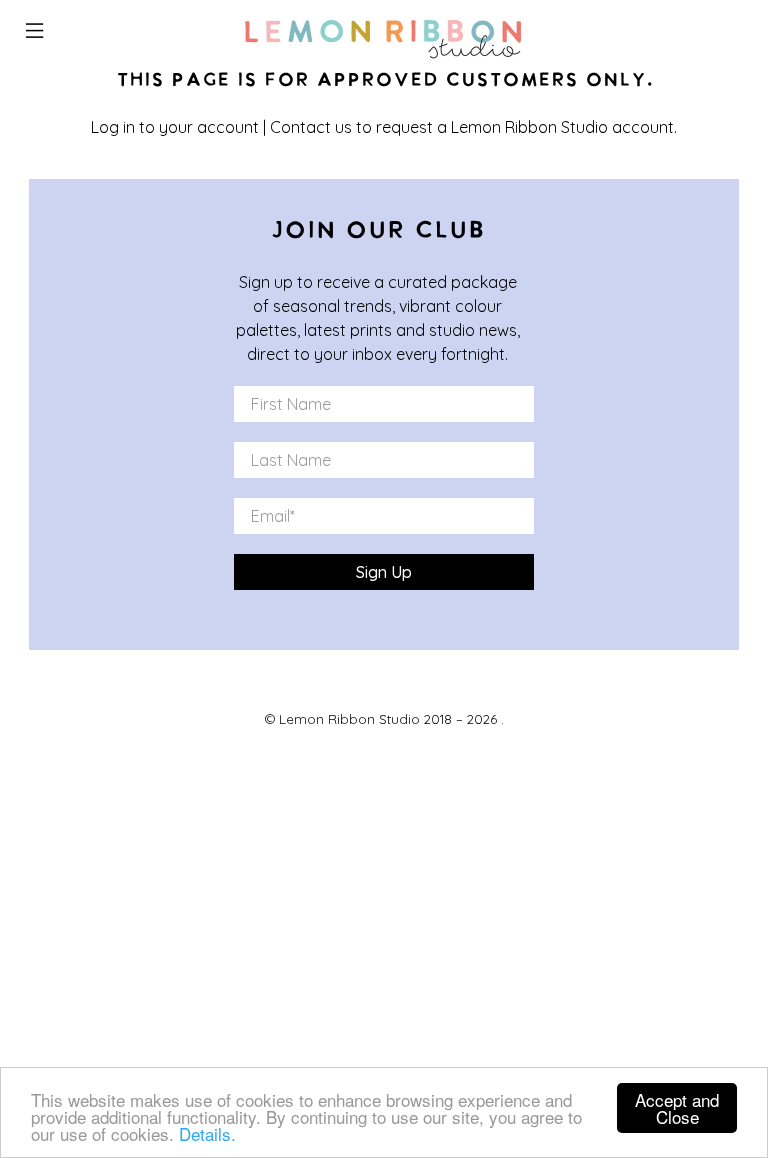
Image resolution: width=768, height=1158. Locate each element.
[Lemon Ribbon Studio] (384, 33)
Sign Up (384, 572)
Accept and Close (677, 1108)
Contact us (311, 127)
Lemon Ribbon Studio (349, 719)
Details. (207, 1133)
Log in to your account (175, 127)
